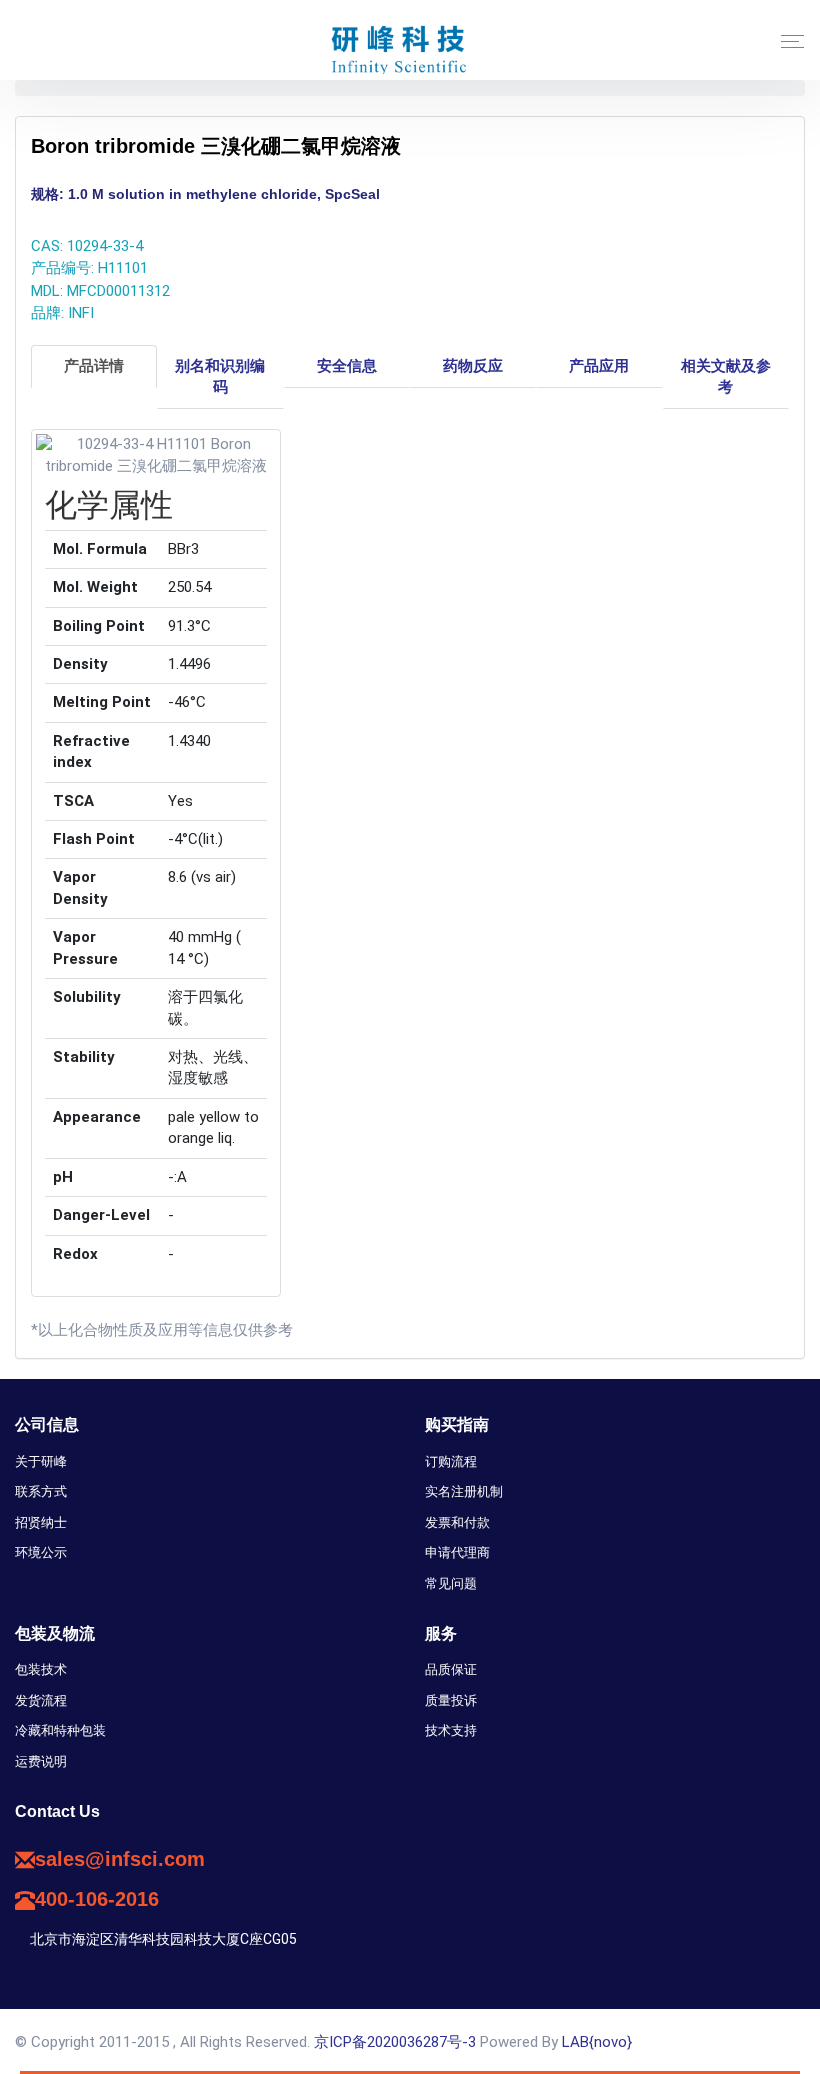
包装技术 (41, 1669)
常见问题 (451, 1583)
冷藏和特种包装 (60, 1730)
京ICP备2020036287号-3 (395, 2042)
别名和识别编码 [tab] (220, 376)
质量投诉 (451, 1700)
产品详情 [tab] (94, 366)
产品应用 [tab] (599, 366)
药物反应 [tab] (473, 366)
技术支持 (451, 1730)
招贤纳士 (41, 1522)
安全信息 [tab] (347, 366)
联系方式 (41, 1491)
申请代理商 (457, 1552)
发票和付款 (457, 1522)
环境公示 (41, 1552)
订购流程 (451, 1461)
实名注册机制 (464, 1491)
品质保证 (451, 1669)
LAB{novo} (597, 2042)
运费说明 (41, 1761)
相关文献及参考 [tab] (726, 376)
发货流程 (41, 1700)
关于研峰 (41, 1461)
